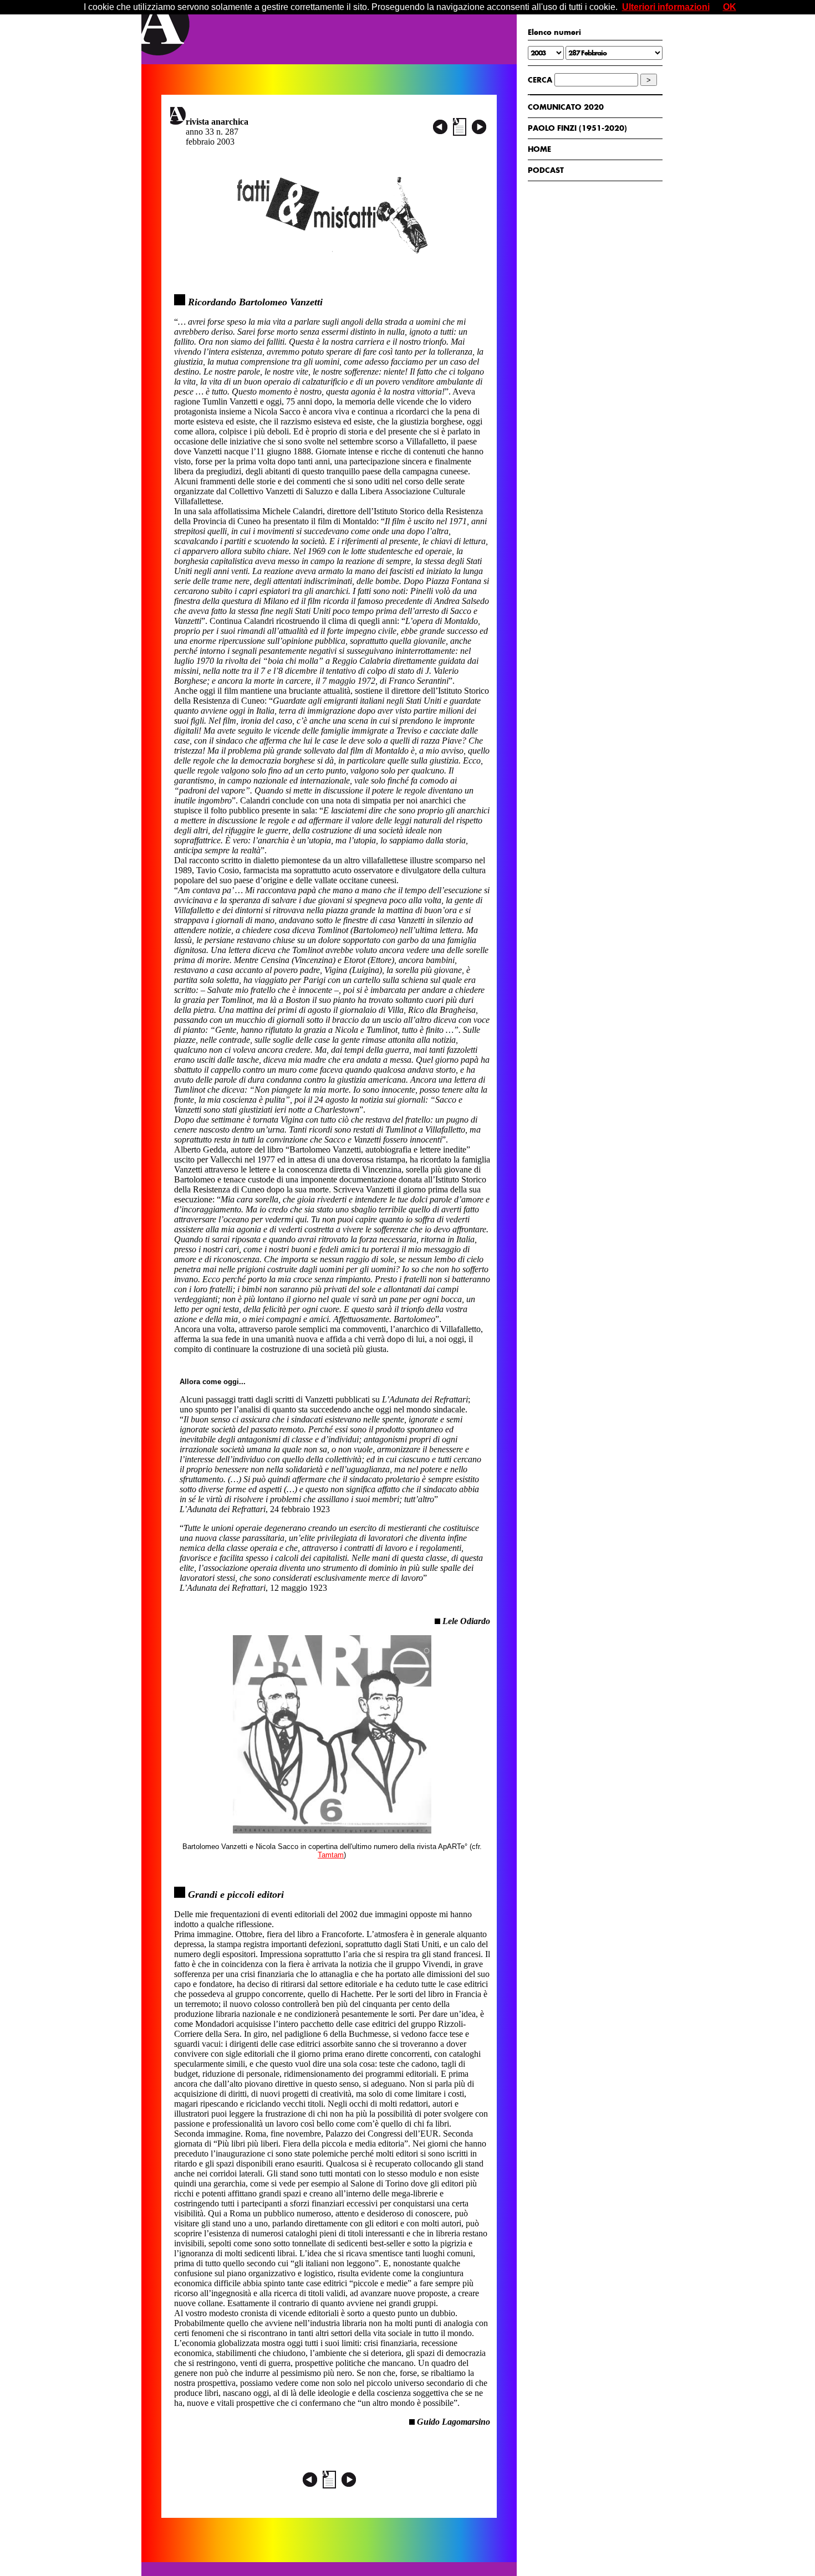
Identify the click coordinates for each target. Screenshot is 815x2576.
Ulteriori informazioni (666, 7)
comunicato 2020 (566, 107)
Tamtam (331, 1855)
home (539, 149)
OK (730, 7)
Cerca (540, 80)
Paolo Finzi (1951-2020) (577, 128)
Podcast (546, 170)
